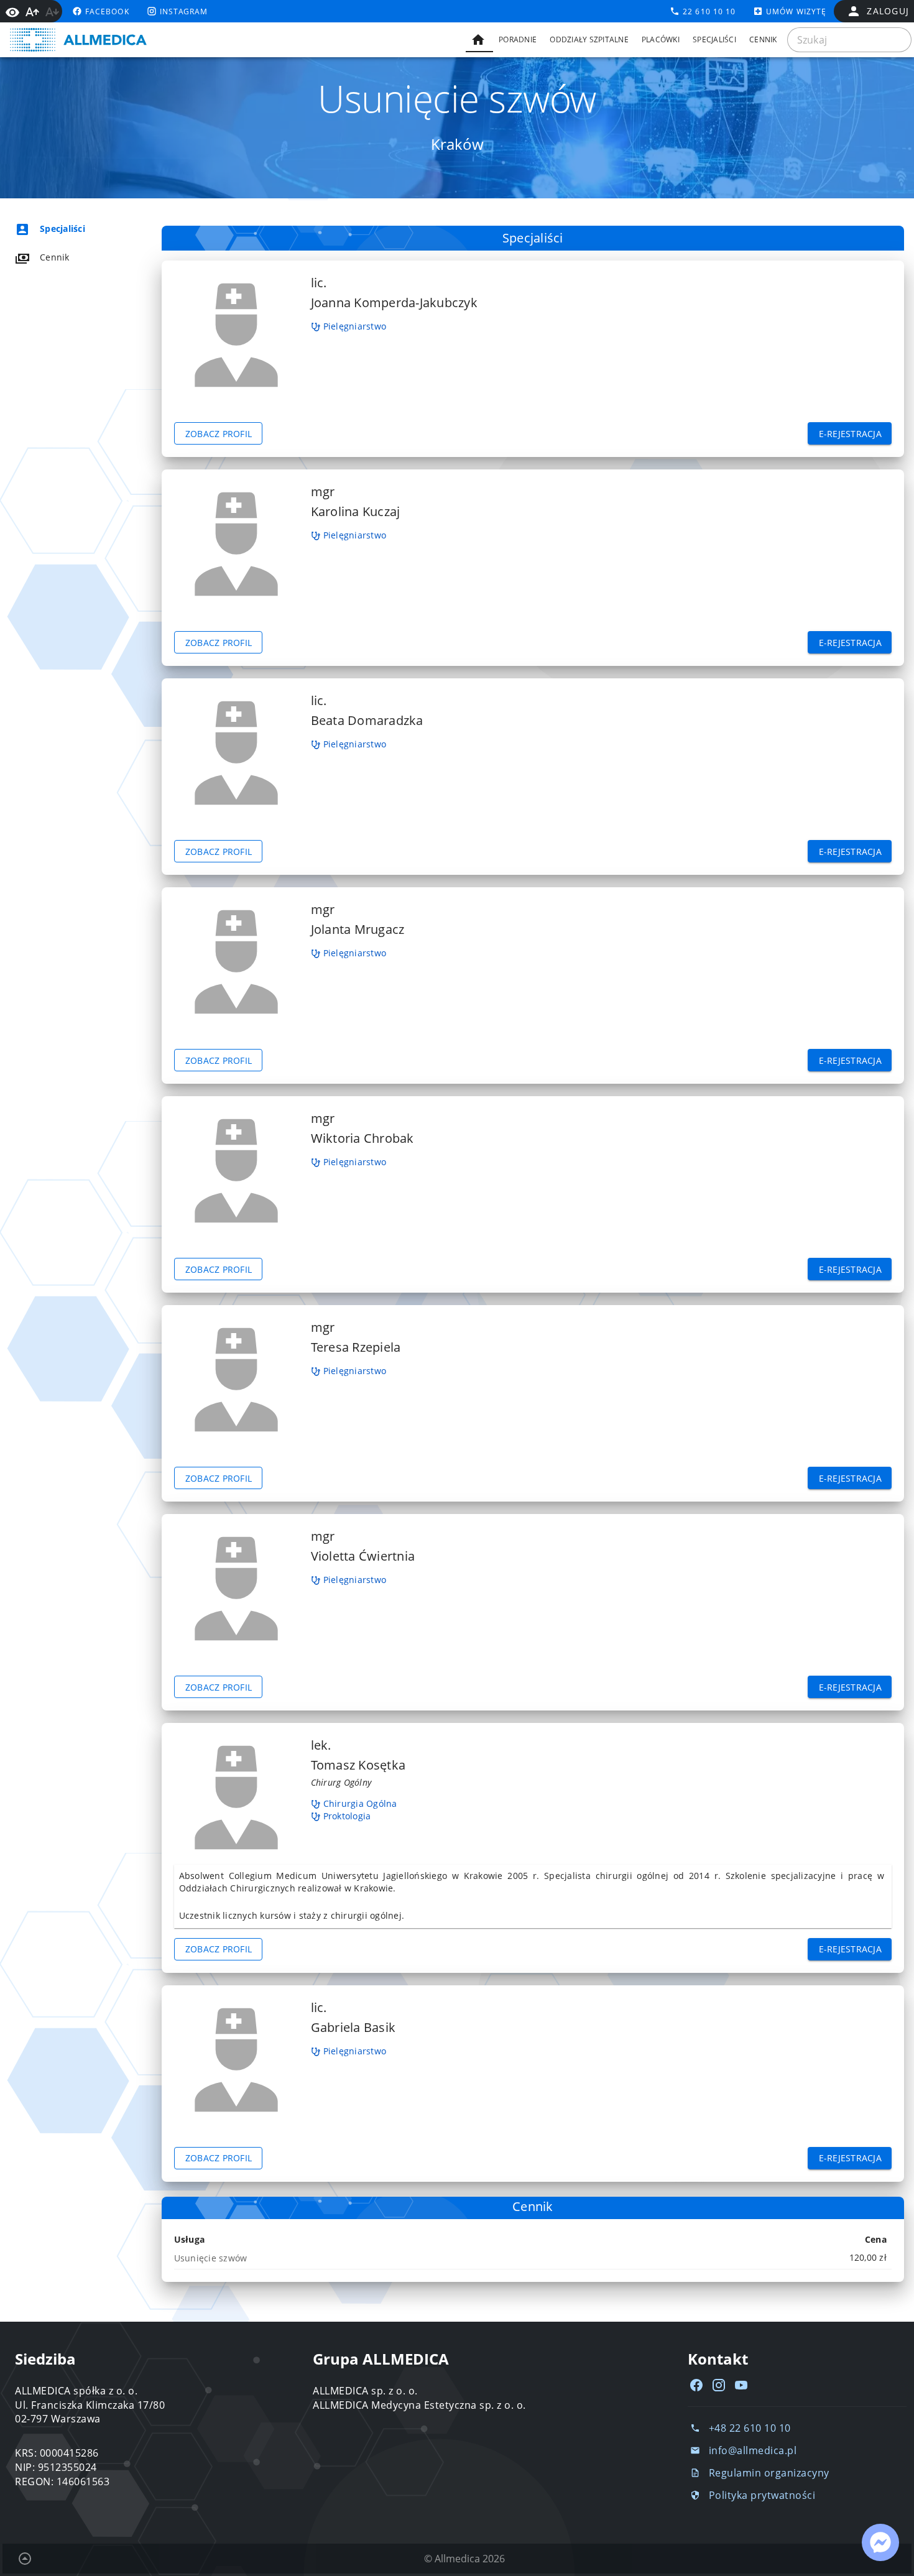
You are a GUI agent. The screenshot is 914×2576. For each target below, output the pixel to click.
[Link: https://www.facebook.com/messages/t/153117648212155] (880, 2542)
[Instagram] (719, 2385)
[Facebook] (696, 2385)
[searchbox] (849, 40)
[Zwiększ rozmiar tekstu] (32, 12)
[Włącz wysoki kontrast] (12, 11)
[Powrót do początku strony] (25, 2559)
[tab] (479, 40)
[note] (533, 2258)
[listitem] (72, 229)
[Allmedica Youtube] (741, 2385)
